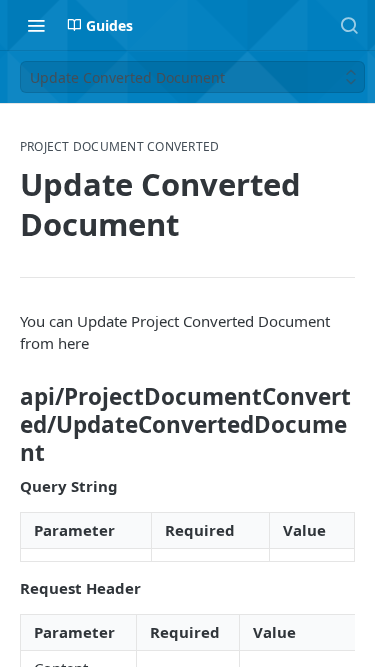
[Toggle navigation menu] (36, 25)
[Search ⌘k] (349, 25)
